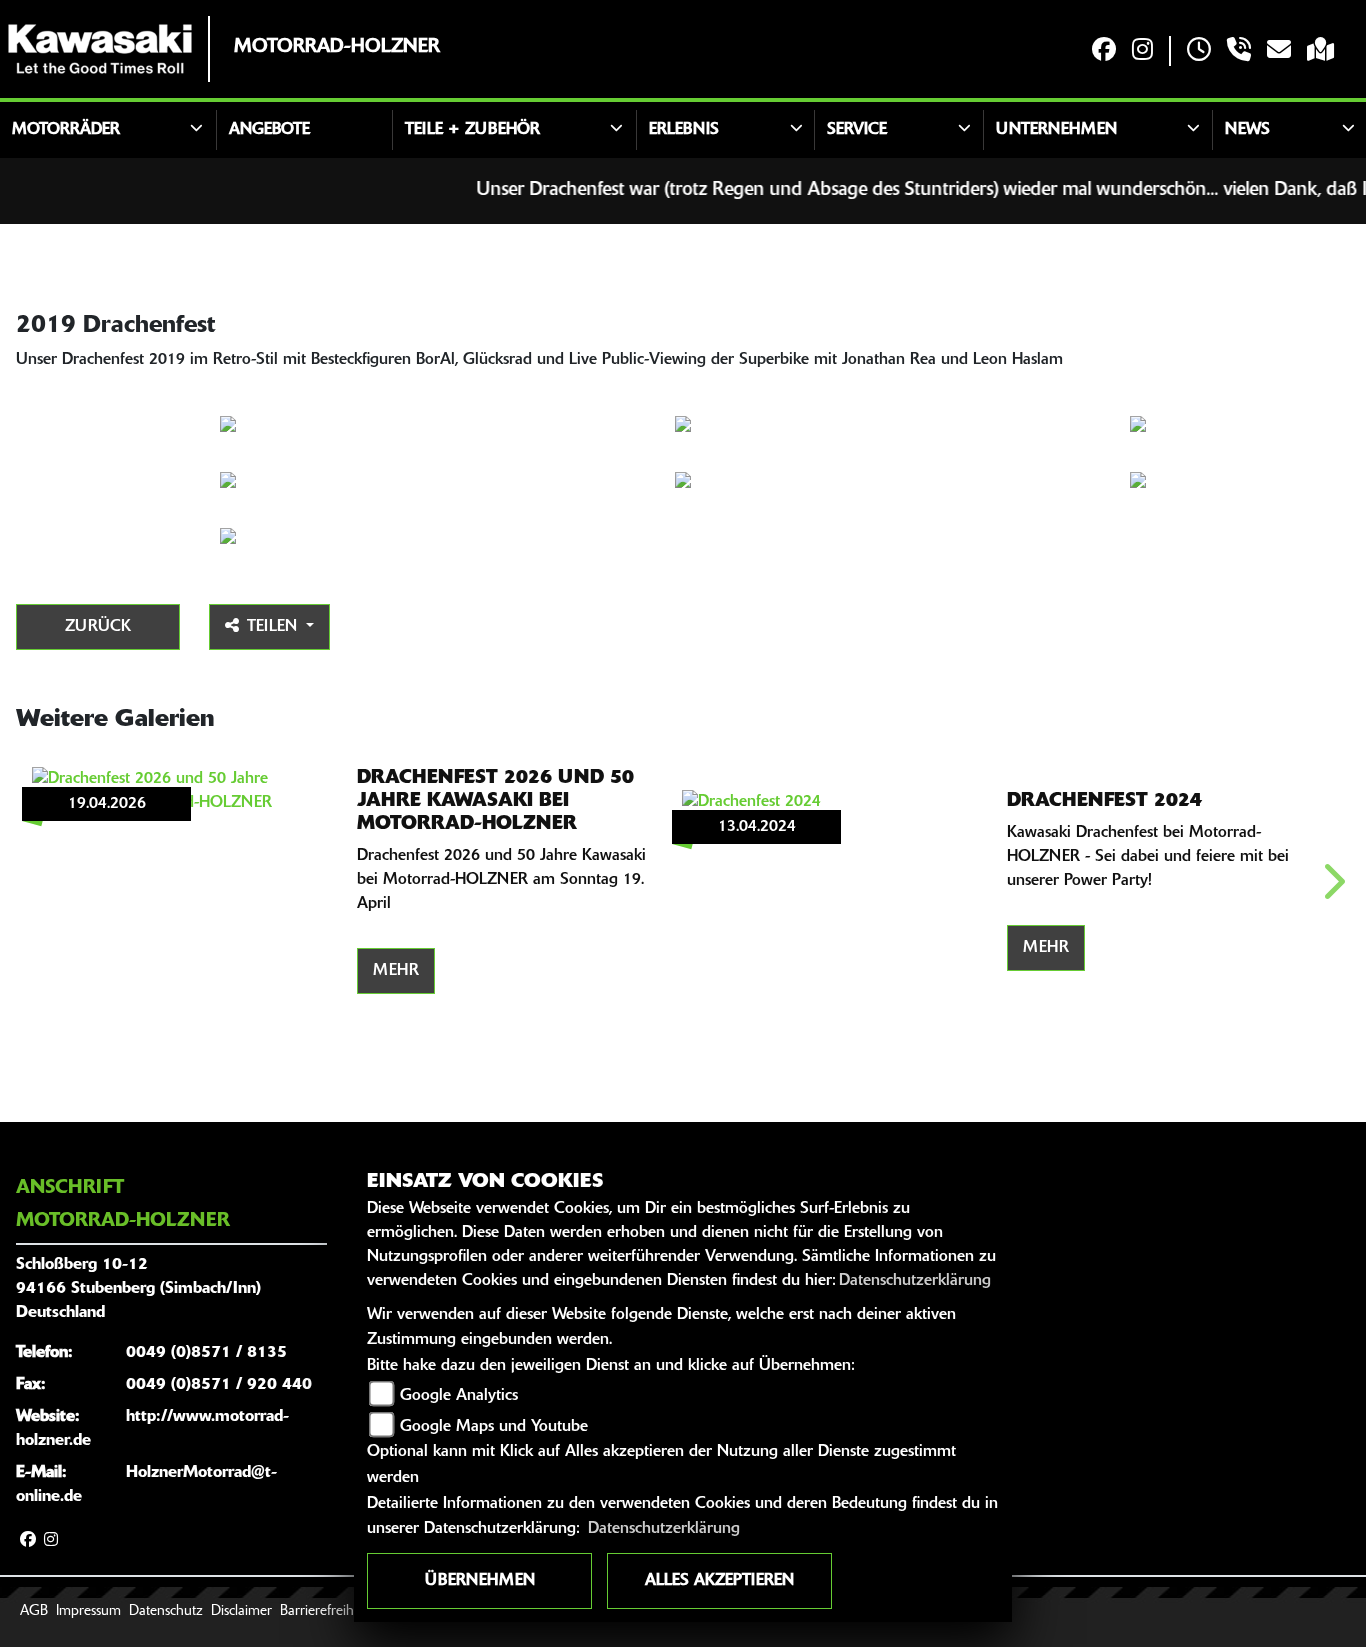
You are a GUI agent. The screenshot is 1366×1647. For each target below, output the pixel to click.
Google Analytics (459, 1396)
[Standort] (1320, 51)
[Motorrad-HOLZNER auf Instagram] (1142, 51)
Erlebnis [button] (684, 130)
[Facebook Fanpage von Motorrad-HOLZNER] (1104, 51)
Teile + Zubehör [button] (472, 130)
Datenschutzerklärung (915, 1281)
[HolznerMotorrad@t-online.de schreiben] (1279, 51)
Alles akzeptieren (719, 1581)
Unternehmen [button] (1056, 130)
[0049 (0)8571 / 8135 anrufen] (1239, 51)
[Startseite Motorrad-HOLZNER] (100, 49)
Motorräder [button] (66, 130)
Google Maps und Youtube (494, 1427)
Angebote (269, 130)
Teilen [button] (274, 627)
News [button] (1247, 130)
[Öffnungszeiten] (1199, 51)
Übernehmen (480, 1581)
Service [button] (857, 130)
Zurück (98, 627)
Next (1332, 888)
